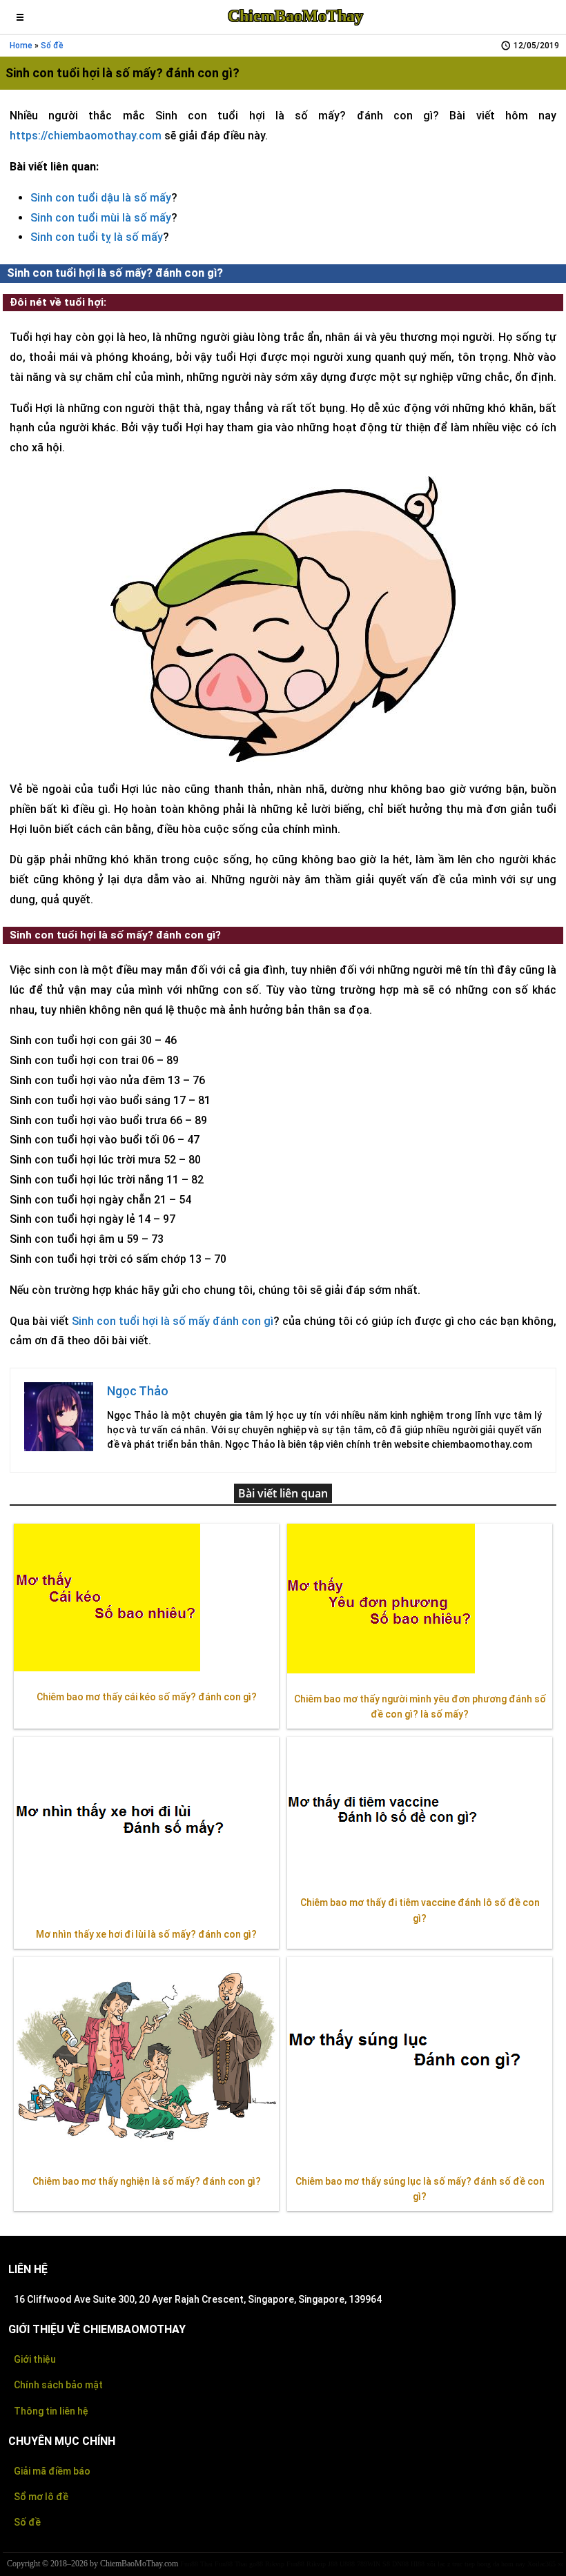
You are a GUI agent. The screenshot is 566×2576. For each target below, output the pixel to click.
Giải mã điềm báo (52, 2471)
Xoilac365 (541, 2564)
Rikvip (275, 2564)
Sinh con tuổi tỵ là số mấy (97, 237)
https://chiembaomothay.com (86, 136)
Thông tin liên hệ (51, 2411)
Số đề (27, 2522)
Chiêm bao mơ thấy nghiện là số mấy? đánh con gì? (147, 2181)
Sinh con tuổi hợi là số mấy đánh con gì (173, 1321)
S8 (386, 2564)
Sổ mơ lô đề (41, 2497)
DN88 (400, 2564)
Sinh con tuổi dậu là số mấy (101, 198)
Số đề (52, 46)
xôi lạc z (438, 2564)
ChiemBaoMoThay (295, 16)
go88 (256, 2564)
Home (21, 46)
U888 (347, 2564)
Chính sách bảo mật (58, 2385)
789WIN (369, 2564)
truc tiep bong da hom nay (489, 2564)
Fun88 (295, 2564)
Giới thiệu (35, 2359)
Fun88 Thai (196, 2564)
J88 (333, 2564)
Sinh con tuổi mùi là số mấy (101, 218)
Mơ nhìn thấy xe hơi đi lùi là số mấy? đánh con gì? (146, 1934)
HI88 (418, 2564)
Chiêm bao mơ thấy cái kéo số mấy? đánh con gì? (147, 1697)
